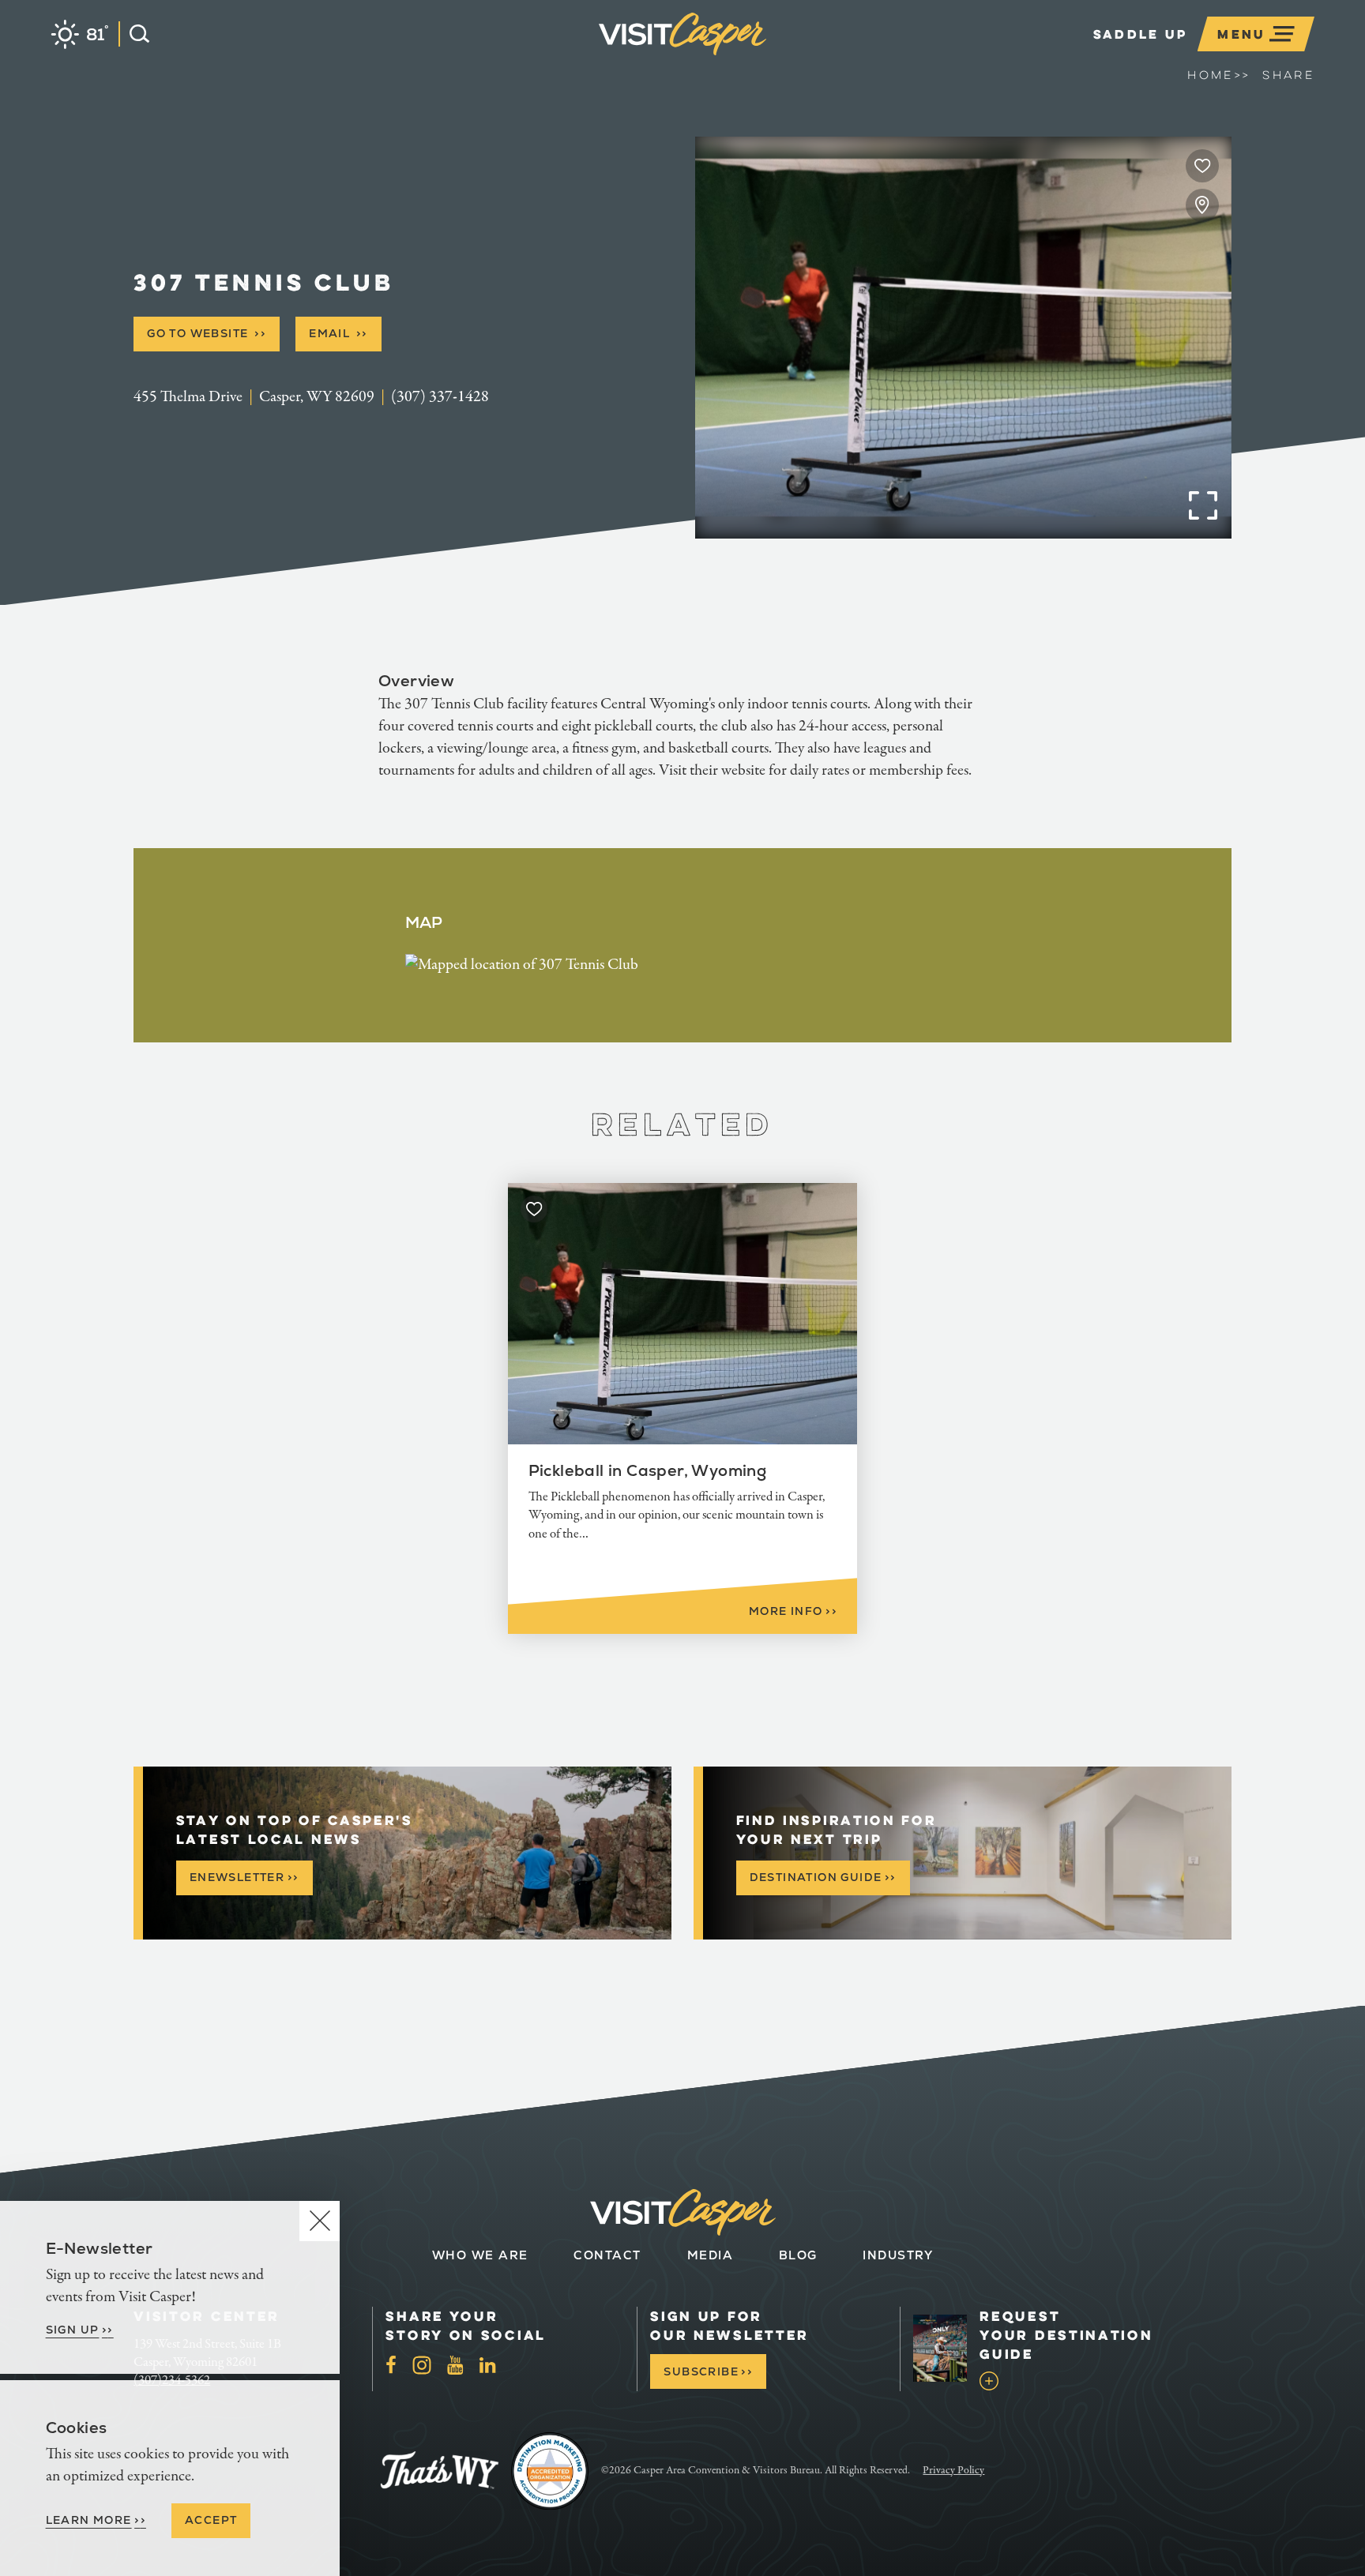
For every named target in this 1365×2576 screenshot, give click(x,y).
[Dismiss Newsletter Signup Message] (320, 2221)
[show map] (1202, 205)
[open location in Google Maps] (522, 964)
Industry (898, 2255)
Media (711, 2255)
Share (1288, 75)
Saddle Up (1141, 34)
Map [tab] (424, 922)
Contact (607, 2255)
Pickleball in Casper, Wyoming (648, 1470)
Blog (798, 2255)
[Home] (766, 58)
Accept (211, 2520)
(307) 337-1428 (440, 397)
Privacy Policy (953, 2470)
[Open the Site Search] (134, 34)
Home (1218, 75)
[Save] (1202, 166)
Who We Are (480, 2255)
